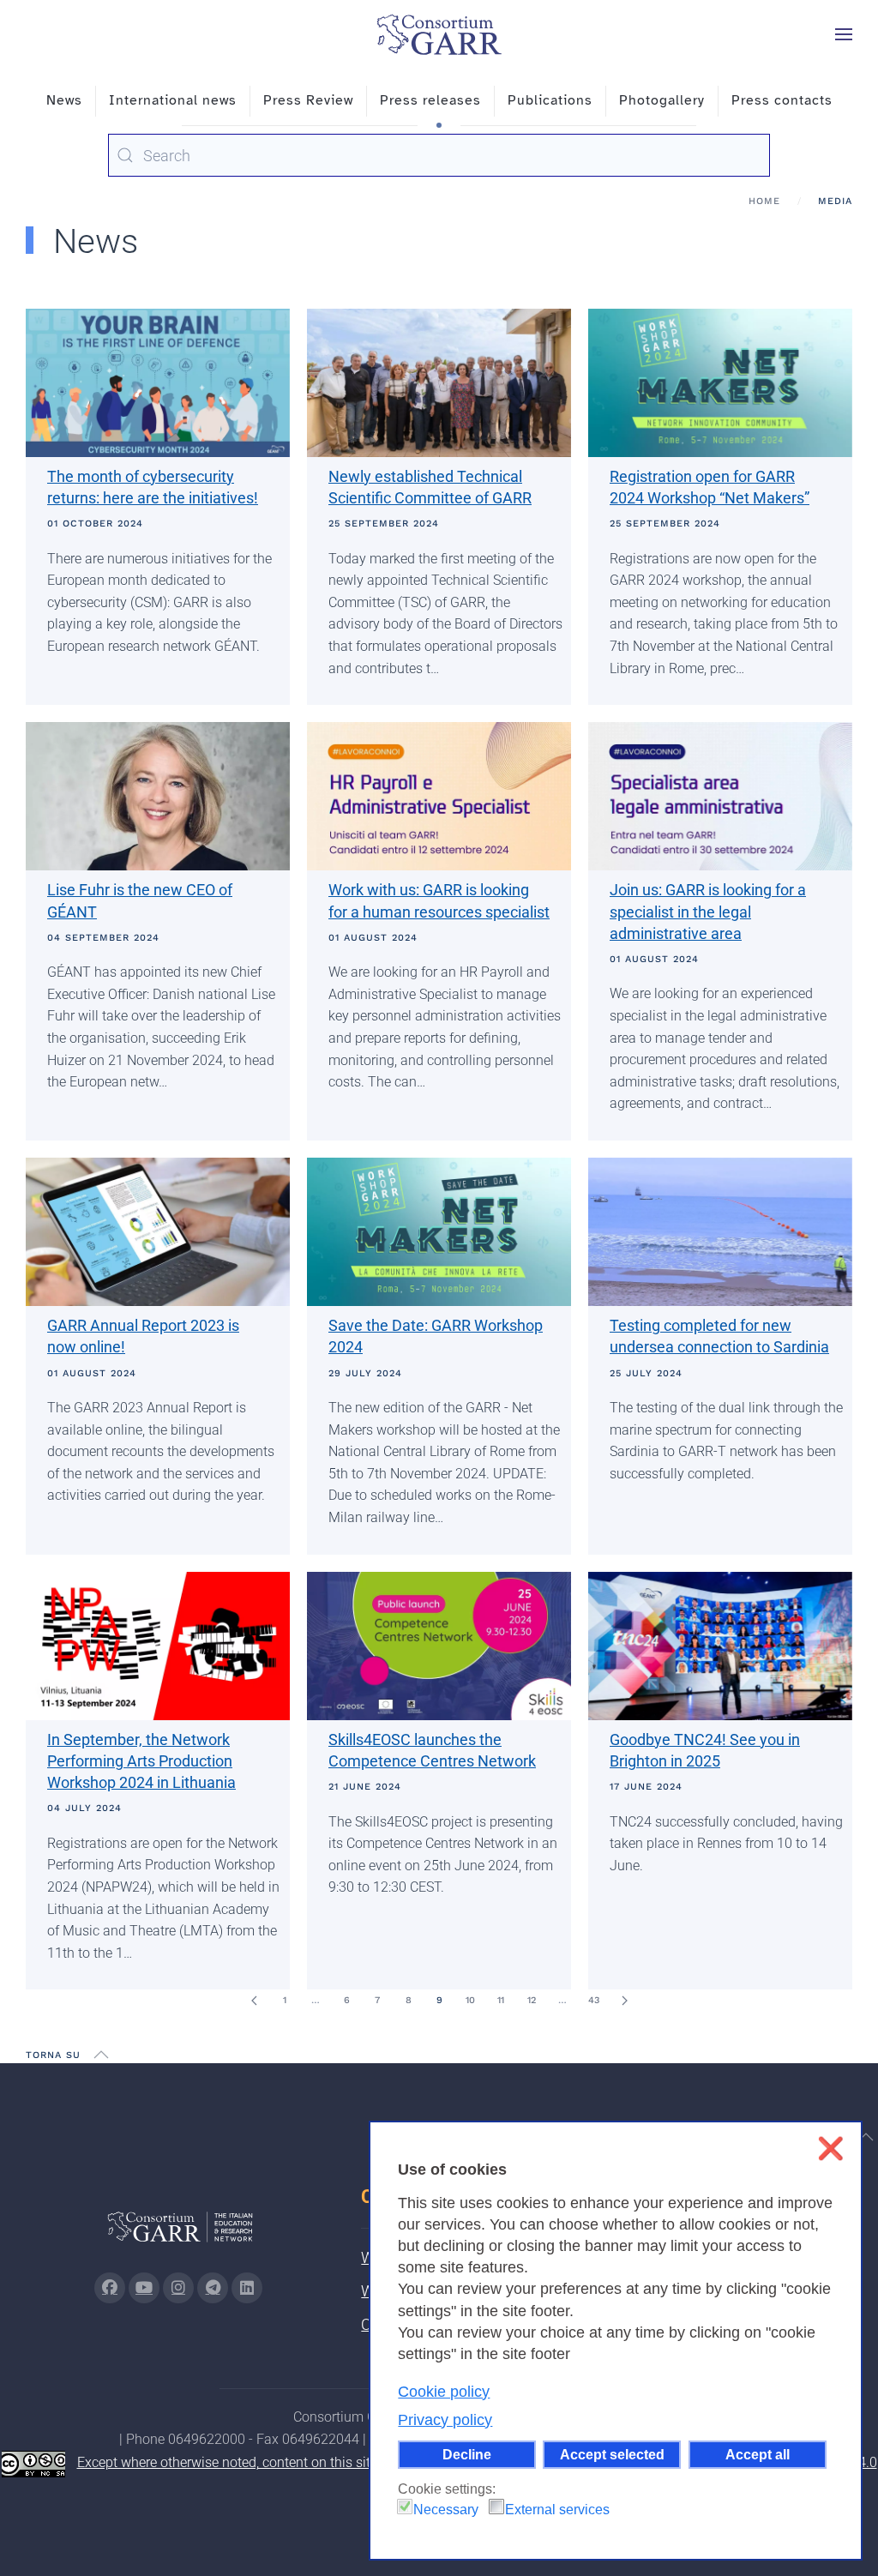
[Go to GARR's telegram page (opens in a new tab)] (213, 2288)
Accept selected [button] (612, 2454)
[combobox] (439, 155)
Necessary (446, 2510)
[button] (844, 34)
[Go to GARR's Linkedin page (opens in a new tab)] (247, 2288)
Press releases (430, 100)
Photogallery (662, 100)
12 (532, 2000)
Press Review (308, 100)
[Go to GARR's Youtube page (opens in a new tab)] (144, 2288)
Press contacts (782, 100)
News (64, 100)
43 (594, 2000)
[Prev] (254, 2001)
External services (557, 2510)
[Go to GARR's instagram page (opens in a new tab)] (178, 2288)
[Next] (624, 2001)
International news (173, 100)
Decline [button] (467, 2454)
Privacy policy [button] (445, 2420)
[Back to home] (439, 34)
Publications (550, 100)
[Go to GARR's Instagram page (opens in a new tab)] (110, 2288)
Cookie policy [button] (444, 2392)
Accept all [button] (758, 2454)
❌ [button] (830, 2149)
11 (501, 2000)
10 (470, 2000)
